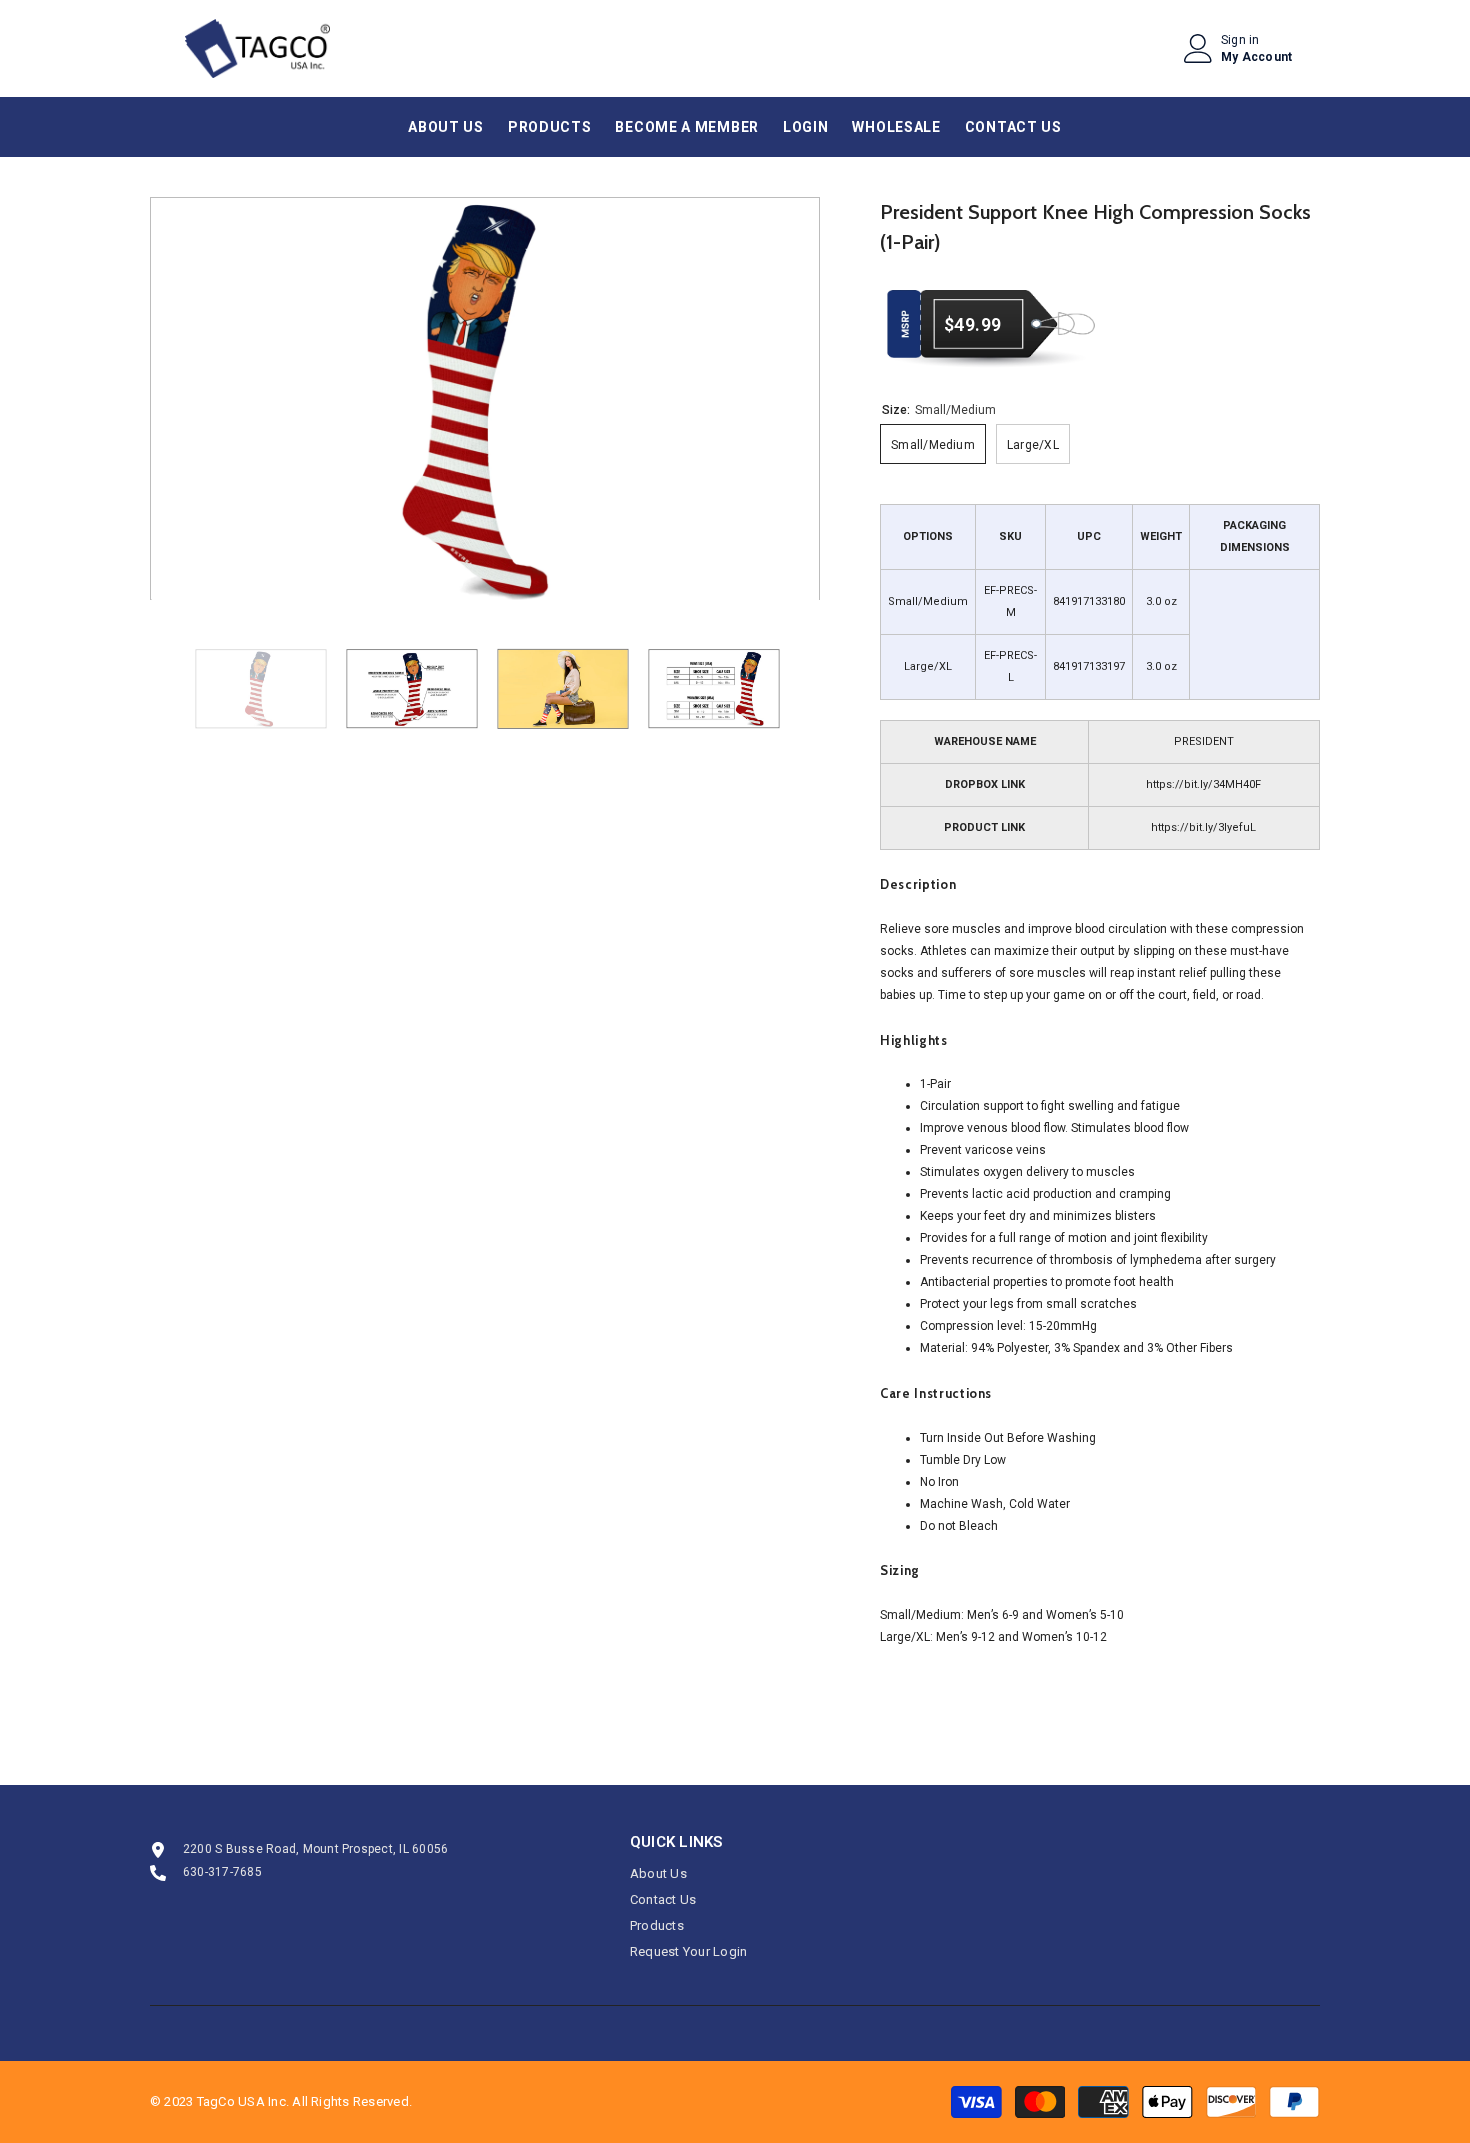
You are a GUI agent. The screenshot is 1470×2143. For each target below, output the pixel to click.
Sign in (1240, 40)
